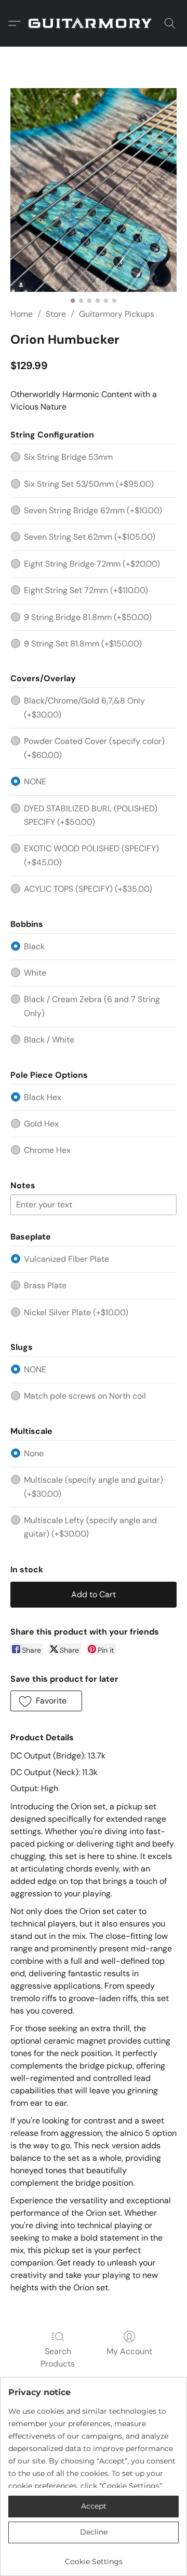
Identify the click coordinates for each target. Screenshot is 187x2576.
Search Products (58, 2357)
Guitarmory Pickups (117, 314)
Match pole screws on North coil (85, 1396)
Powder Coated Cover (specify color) (94, 748)
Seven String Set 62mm (90, 537)
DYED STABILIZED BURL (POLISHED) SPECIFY (91, 815)
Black (34, 946)
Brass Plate (45, 1285)
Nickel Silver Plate (76, 1312)
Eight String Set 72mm (86, 590)
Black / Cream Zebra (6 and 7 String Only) (92, 1006)
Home (22, 314)
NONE (35, 782)
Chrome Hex (47, 1150)
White (35, 973)
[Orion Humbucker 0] (94, 190)
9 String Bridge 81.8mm (88, 617)
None (34, 1453)
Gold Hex (41, 1124)
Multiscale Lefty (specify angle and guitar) (90, 1527)
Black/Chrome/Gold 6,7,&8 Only (84, 707)
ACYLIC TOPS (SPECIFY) (88, 889)
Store (56, 314)
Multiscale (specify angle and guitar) (94, 1487)
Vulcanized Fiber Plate (66, 1259)
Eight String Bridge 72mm (92, 564)
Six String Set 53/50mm (89, 484)
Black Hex (43, 1097)
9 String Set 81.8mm (83, 644)
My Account (129, 2351)
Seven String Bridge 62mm (93, 510)
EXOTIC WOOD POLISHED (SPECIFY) (91, 855)
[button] (94, 23)
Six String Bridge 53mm (68, 457)
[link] (94, 2558)
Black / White (49, 1040)
